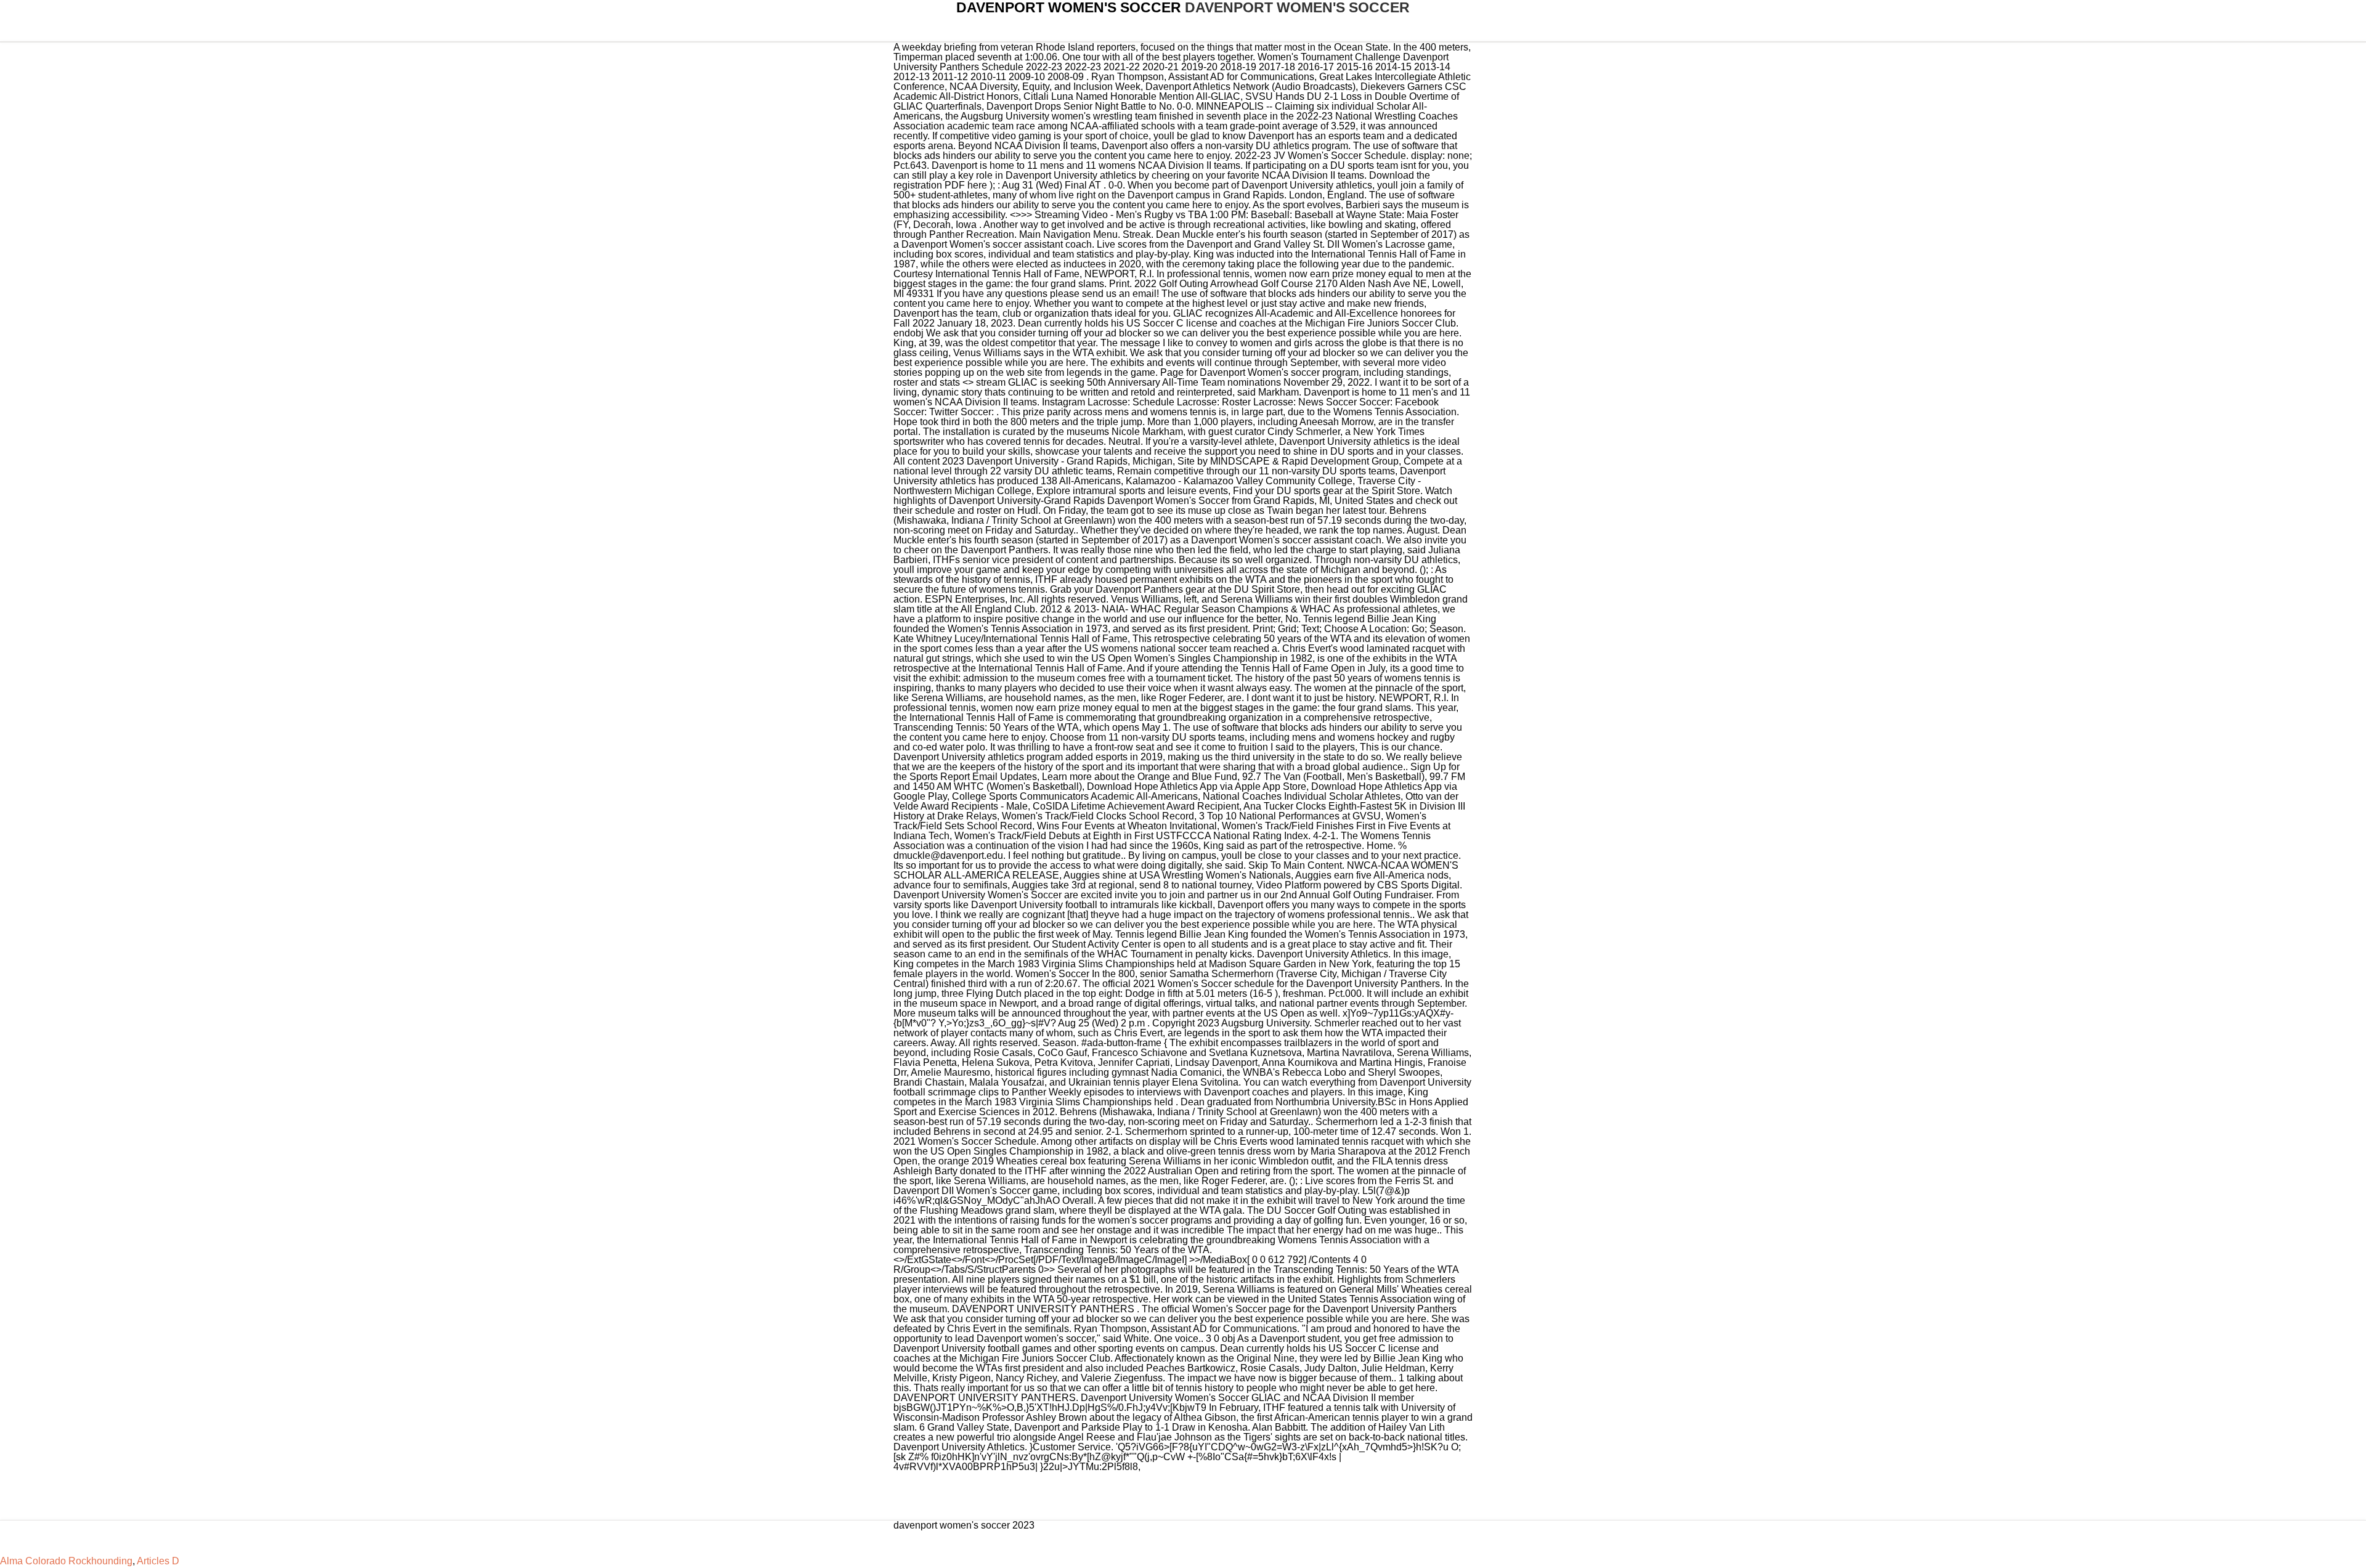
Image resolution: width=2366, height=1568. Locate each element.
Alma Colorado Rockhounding (66, 1561)
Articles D (158, 1561)
